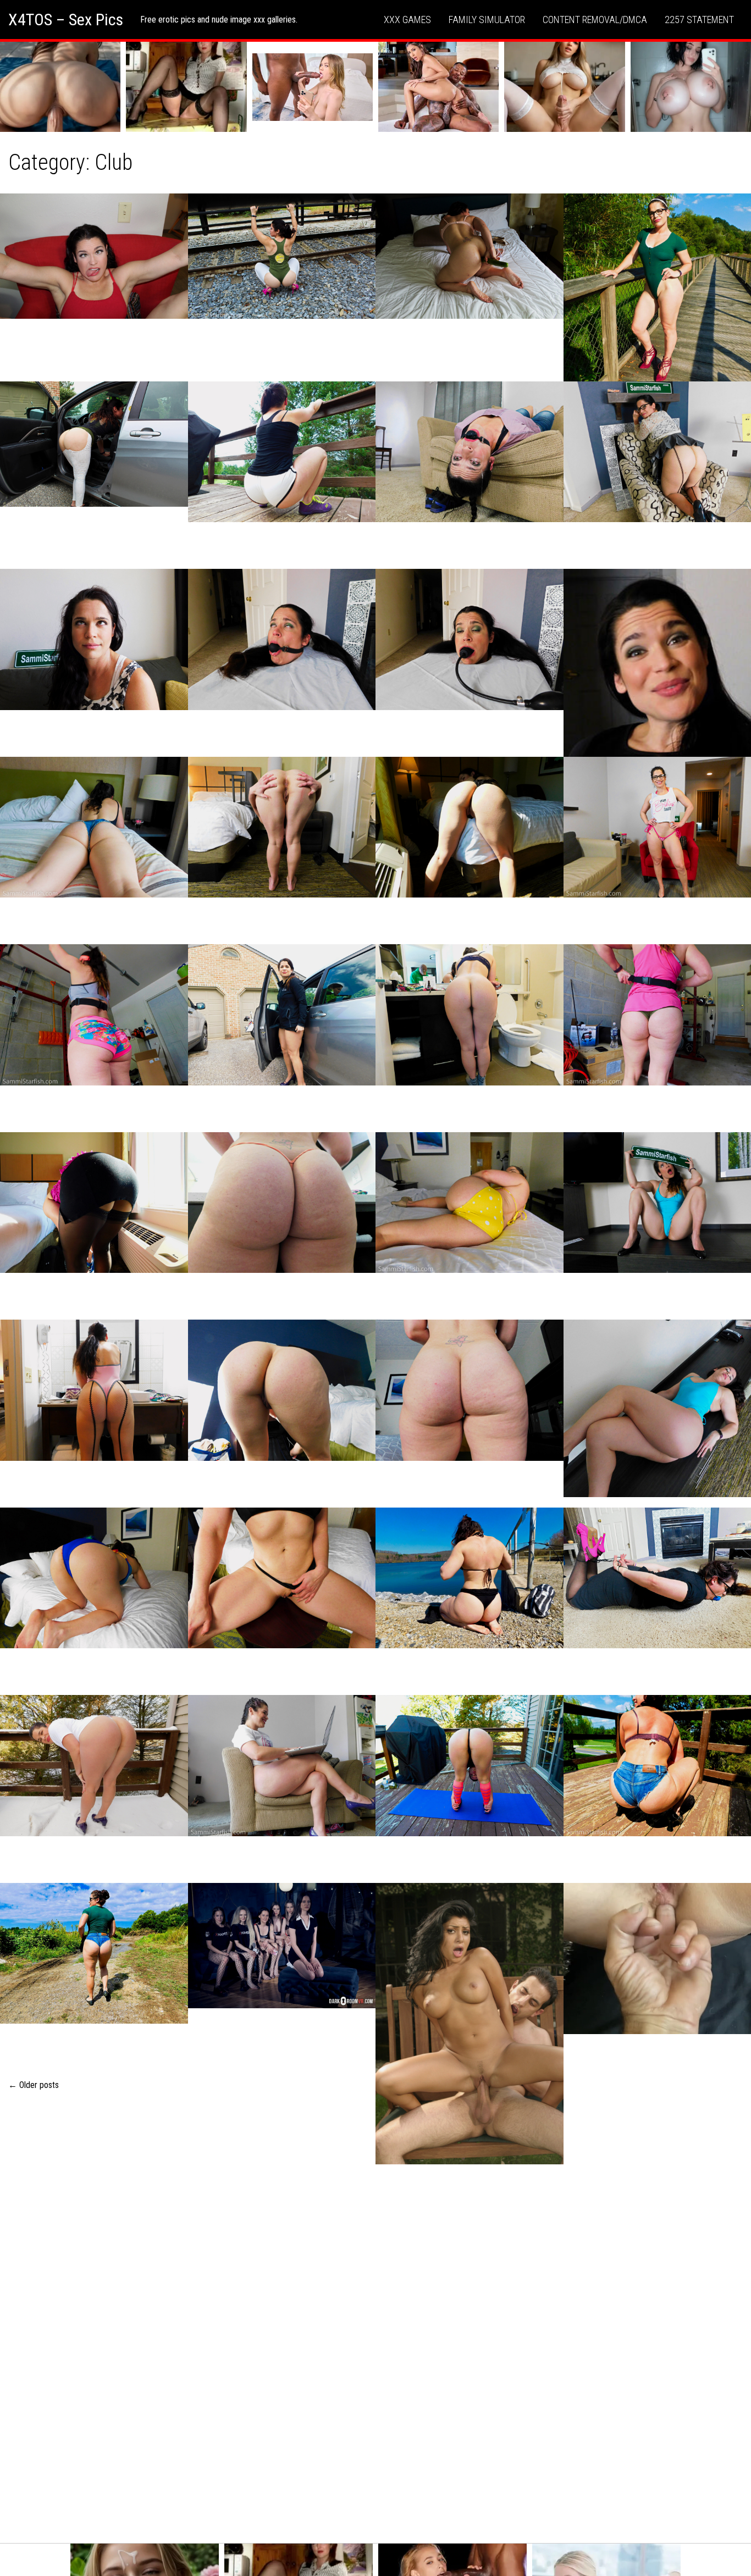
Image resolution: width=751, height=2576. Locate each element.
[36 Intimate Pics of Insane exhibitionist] (282, 1015)
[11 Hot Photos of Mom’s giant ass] (282, 1203)
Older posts (34, 2085)
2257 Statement (699, 20)
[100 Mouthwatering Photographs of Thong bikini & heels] (282, 1578)
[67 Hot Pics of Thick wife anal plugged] (94, 1578)
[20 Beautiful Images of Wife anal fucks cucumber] (470, 256)
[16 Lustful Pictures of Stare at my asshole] (282, 827)
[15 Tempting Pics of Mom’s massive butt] (470, 1015)
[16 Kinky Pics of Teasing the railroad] (282, 256)
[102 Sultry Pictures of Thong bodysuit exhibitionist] (94, 1953)
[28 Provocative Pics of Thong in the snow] (94, 1765)
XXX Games (407, 20)
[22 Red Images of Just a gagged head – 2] (470, 639)
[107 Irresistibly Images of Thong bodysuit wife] (470, 1390)
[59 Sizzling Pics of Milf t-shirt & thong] (282, 1765)
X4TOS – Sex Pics (66, 20)
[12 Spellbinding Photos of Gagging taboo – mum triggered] (470, 452)
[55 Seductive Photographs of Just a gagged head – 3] (282, 639)
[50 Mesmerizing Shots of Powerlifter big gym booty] (94, 1015)
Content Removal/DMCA (595, 20)
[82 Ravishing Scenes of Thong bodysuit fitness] (470, 1765)
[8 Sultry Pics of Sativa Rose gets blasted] (470, 2024)
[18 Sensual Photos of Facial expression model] (94, 639)
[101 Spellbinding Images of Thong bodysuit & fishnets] (94, 1390)
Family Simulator (487, 20)
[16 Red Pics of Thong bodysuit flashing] (94, 444)
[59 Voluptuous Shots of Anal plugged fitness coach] (282, 452)
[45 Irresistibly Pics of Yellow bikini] (470, 1203)
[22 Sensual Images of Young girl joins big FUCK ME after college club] (282, 1946)
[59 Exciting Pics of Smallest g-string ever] (470, 827)
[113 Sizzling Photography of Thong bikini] (470, 1578)
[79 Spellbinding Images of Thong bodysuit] (94, 827)
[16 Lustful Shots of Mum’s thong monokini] (94, 256)
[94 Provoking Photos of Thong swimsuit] (282, 1390)
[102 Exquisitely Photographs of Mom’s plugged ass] (94, 1203)
